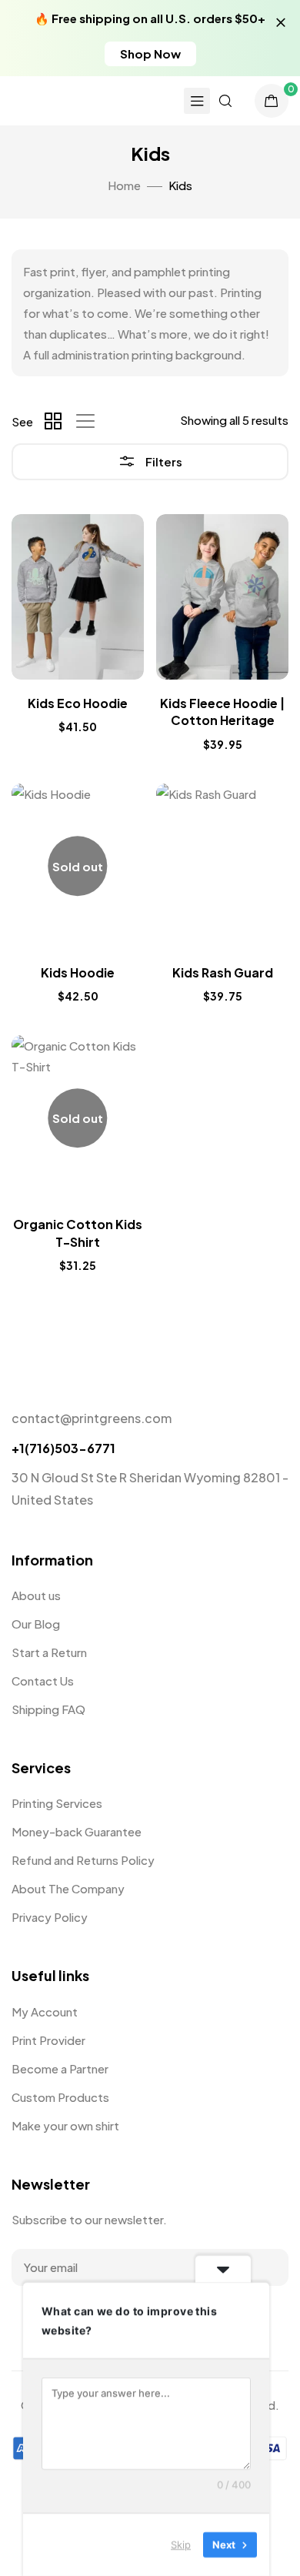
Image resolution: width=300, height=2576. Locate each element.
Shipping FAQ (48, 1709)
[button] (150, 54)
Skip (181, 2544)
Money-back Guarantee (77, 1831)
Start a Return (49, 1652)
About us (36, 1595)
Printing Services (57, 1803)
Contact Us (43, 1681)
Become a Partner (60, 2068)
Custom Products (60, 2097)
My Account (45, 2011)
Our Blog (36, 1624)
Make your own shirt (65, 2125)
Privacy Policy (50, 1917)
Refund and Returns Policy (83, 1860)
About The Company (68, 1888)
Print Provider (48, 2040)
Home (124, 185)
